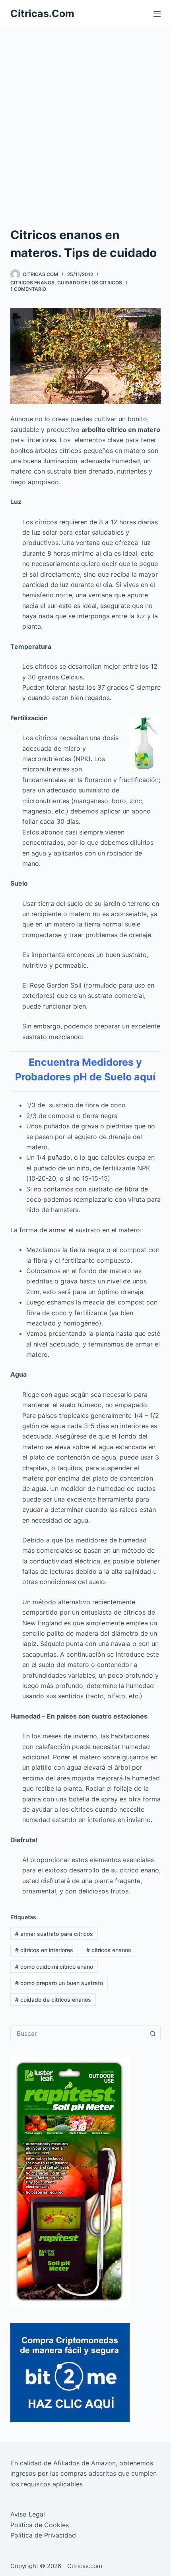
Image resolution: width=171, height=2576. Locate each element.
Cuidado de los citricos (90, 283)
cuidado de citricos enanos (53, 2000)
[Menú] (157, 14)
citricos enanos (109, 1950)
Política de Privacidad (43, 2535)
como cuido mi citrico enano (54, 1967)
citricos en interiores (44, 1950)
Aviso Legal (28, 2514)
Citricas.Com (42, 13)
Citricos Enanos (32, 283)
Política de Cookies (40, 2525)
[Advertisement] (85, 117)
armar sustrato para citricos (54, 1934)
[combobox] (78, 2033)
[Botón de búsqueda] (153, 2033)
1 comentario (28, 289)
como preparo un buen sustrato (59, 1983)
